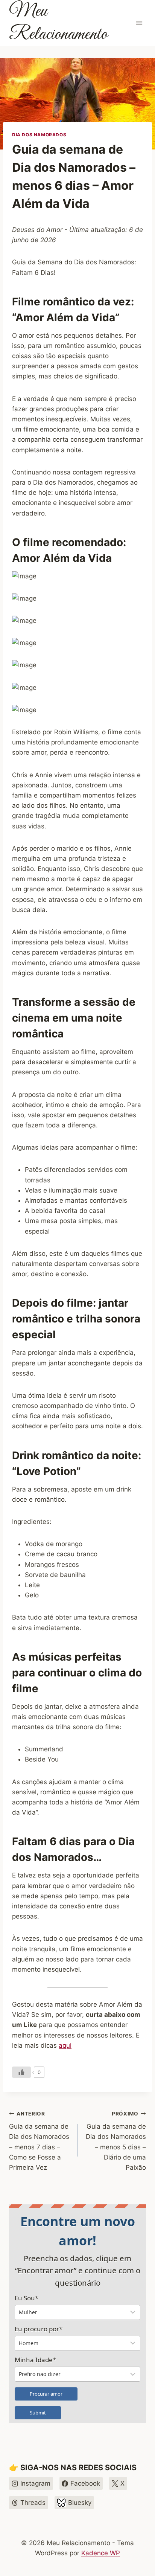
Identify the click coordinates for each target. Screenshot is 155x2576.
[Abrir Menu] (139, 23)
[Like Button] (21, 2072)
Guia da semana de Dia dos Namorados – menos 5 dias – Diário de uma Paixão (116, 2141)
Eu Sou (27, 2298)
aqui (65, 2045)
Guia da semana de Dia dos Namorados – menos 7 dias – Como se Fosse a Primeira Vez (39, 2141)
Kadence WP (101, 2553)
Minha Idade (35, 2360)
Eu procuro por (39, 2329)
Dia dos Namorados (39, 135)
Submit (38, 2413)
